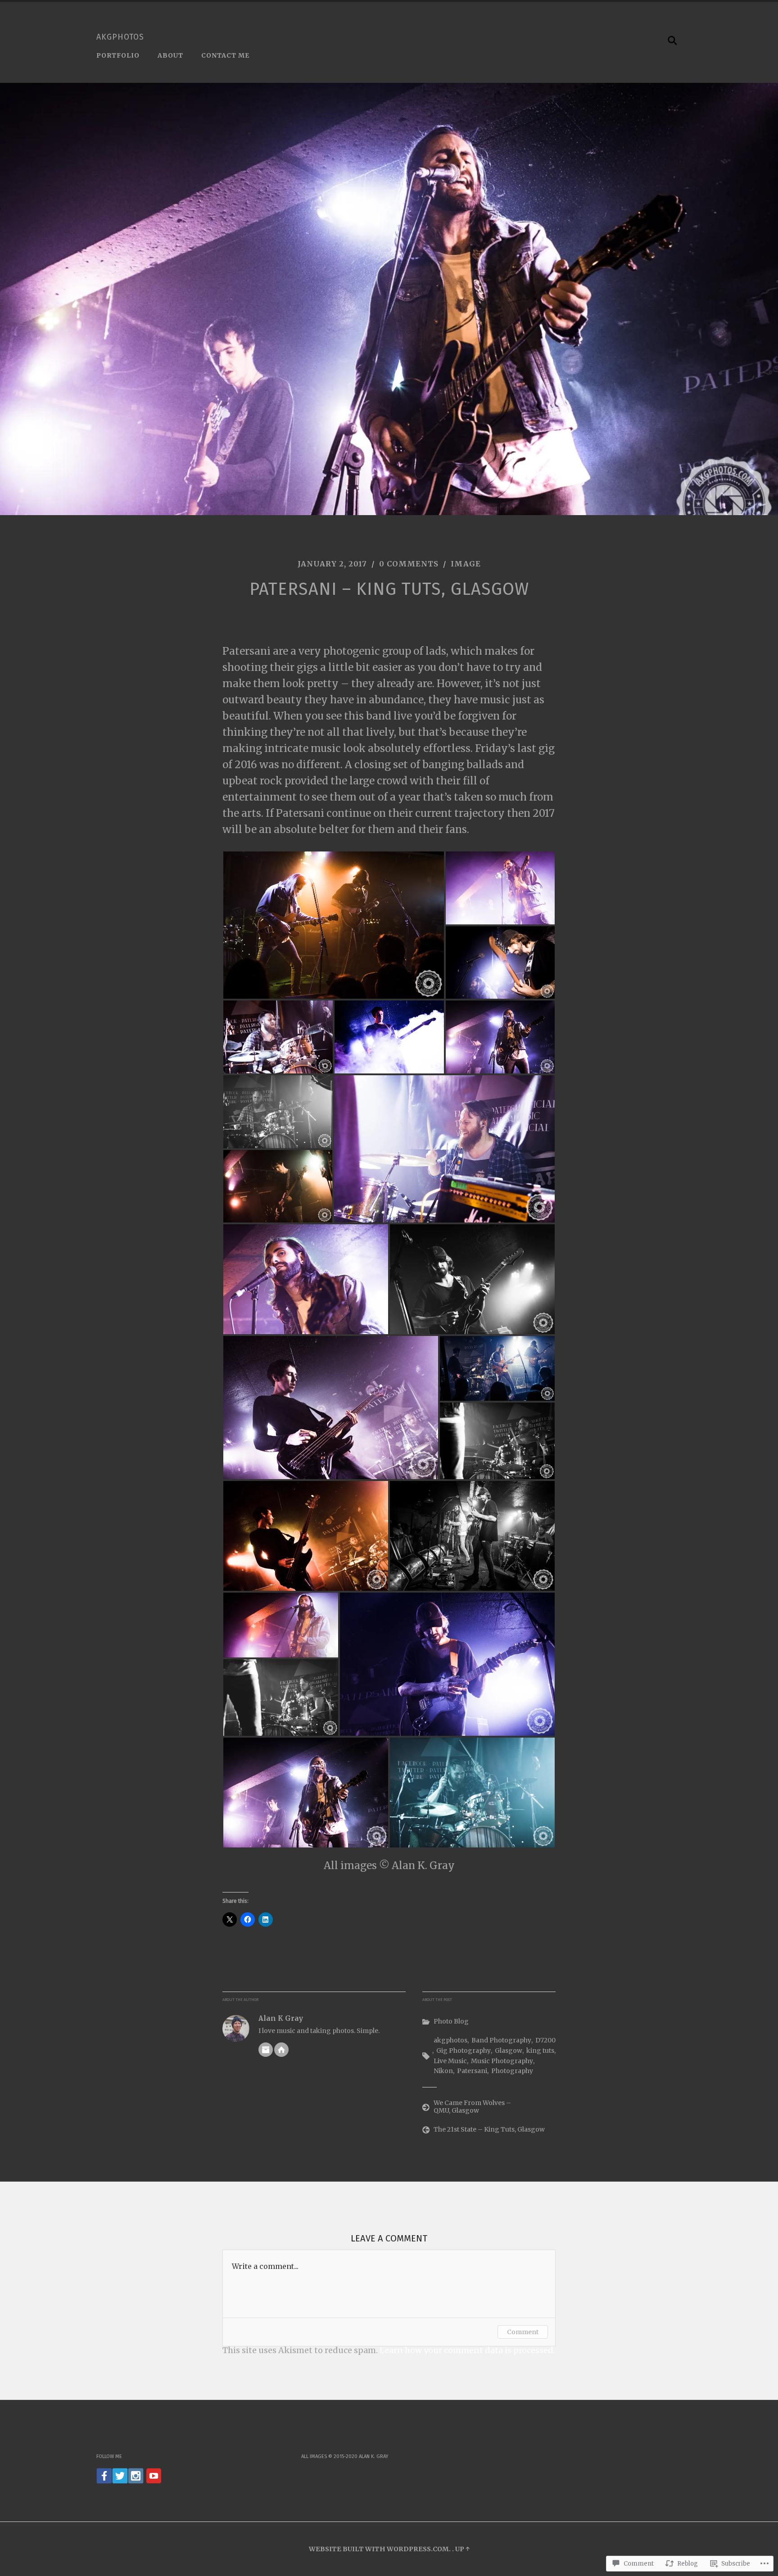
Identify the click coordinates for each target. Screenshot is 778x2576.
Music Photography (502, 2061)
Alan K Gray (281, 2018)
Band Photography (501, 2040)
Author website (281, 2050)
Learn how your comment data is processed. (467, 2350)
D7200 (545, 2040)
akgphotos (120, 37)
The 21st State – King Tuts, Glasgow (489, 2129)
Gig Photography (464, 2051)
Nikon (443, 2071)
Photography (512, 2071)
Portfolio (118, 55)
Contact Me (225, 55)
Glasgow (509, 2051)
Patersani (472, 2071)
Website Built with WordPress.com (379, 2549)
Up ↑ (462, 2549)
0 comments (409, 564)
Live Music (450, 2061)
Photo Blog (451, 2021)
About (170, 55)
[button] (334, 925)
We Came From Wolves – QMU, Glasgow (472, 2107)
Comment (523, 2332)
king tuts (540, 2051)
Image (466, 564)
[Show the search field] (673, 41)
